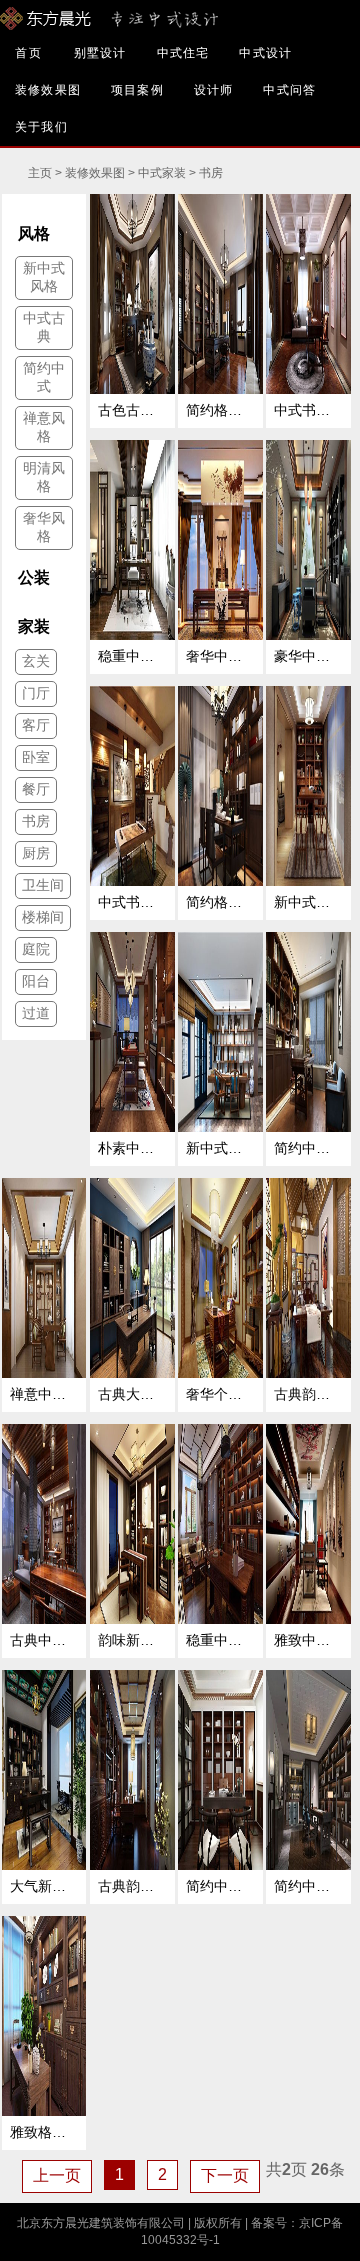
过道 (36, 1013)
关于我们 (41, 127)
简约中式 (44, 377)
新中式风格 (44, 277)
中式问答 (289, 90)
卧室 (36, 757)
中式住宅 (183, 53)
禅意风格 (44, 427)
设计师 (214, 90)
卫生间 (43, 885)
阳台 (36, 981)
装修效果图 (48, 90)
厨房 (36, 853)
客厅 (36, 725)
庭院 (36, 949)
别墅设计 (100, 53)
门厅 (36, 693)
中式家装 (162, 173)
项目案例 (137, 90)
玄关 (36, 661)
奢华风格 (44, 527)
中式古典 (44, 327)
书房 (211, 173)
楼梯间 (43, 917)
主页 (40, 173)
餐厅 (36, 789)
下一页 (225, 2175)
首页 (29, 53)
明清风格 (44, 477)
